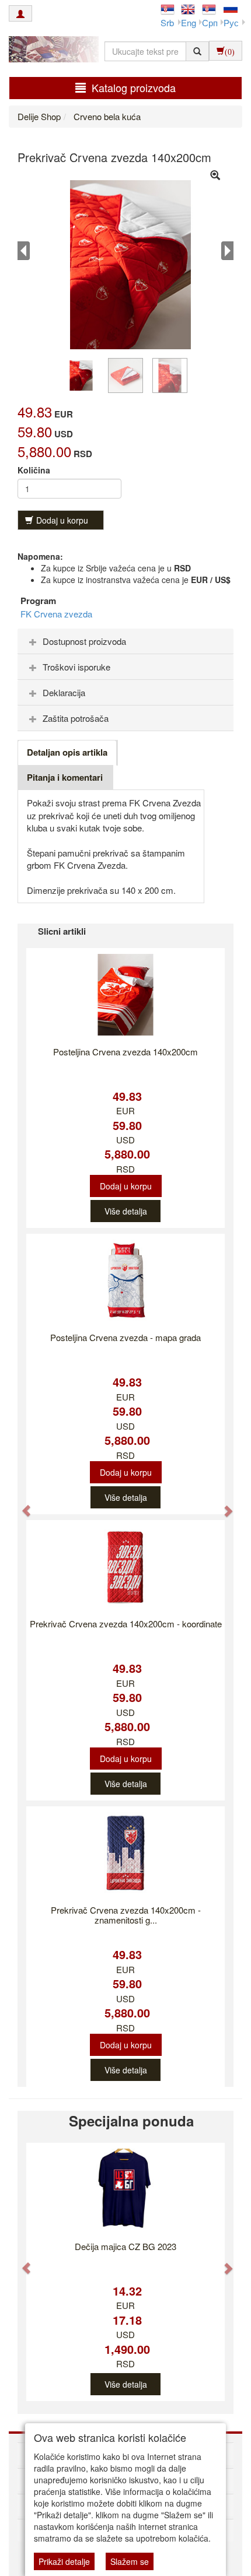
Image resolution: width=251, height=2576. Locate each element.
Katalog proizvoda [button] (134, 87)
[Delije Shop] (51, 51)
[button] (21, 1505)
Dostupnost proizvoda (84, 641)
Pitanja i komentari (65, 777)
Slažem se (130, 2561)
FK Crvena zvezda (56, 614)
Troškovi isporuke (76, 667)
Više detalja (126, 1211)
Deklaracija (64, 692)
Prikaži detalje (64, 2561)
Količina (34, 470)
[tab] (125, 641)
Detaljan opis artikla (67, 752)
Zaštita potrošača (76, 718)
